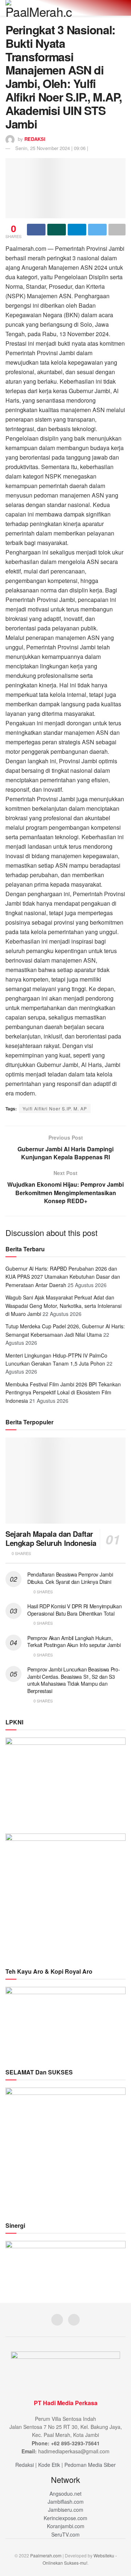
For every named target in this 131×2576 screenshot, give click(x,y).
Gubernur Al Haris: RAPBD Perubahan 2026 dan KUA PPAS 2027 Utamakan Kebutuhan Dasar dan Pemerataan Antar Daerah (63, 1277)
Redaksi (25, 2465)
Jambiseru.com (66, 2510)
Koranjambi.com (66, 2526)
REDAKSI (35, 139)
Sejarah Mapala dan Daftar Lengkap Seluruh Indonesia (51, 1538)
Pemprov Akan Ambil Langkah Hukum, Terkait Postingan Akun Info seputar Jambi (74, 1642)
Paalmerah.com (46, 2555)
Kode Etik (49, 2465)
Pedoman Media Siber (90, 2465)
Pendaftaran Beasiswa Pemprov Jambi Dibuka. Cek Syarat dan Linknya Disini (70, 1578)
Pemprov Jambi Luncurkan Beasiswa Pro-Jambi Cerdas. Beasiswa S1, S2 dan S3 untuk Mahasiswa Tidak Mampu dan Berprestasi (74, 1680)
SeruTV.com (65, 2534)
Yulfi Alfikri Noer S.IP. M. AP (55, 1108)
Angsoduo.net (65, 2494)
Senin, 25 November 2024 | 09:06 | (52, 148)
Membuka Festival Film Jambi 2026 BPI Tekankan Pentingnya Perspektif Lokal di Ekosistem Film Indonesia (63, 1392)
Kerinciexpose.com (65, 2518)
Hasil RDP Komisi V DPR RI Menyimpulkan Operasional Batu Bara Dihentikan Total (74, 1610)
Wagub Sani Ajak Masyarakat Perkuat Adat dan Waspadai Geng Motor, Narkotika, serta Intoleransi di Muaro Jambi (63, 1306)
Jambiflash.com (66, 2502)
